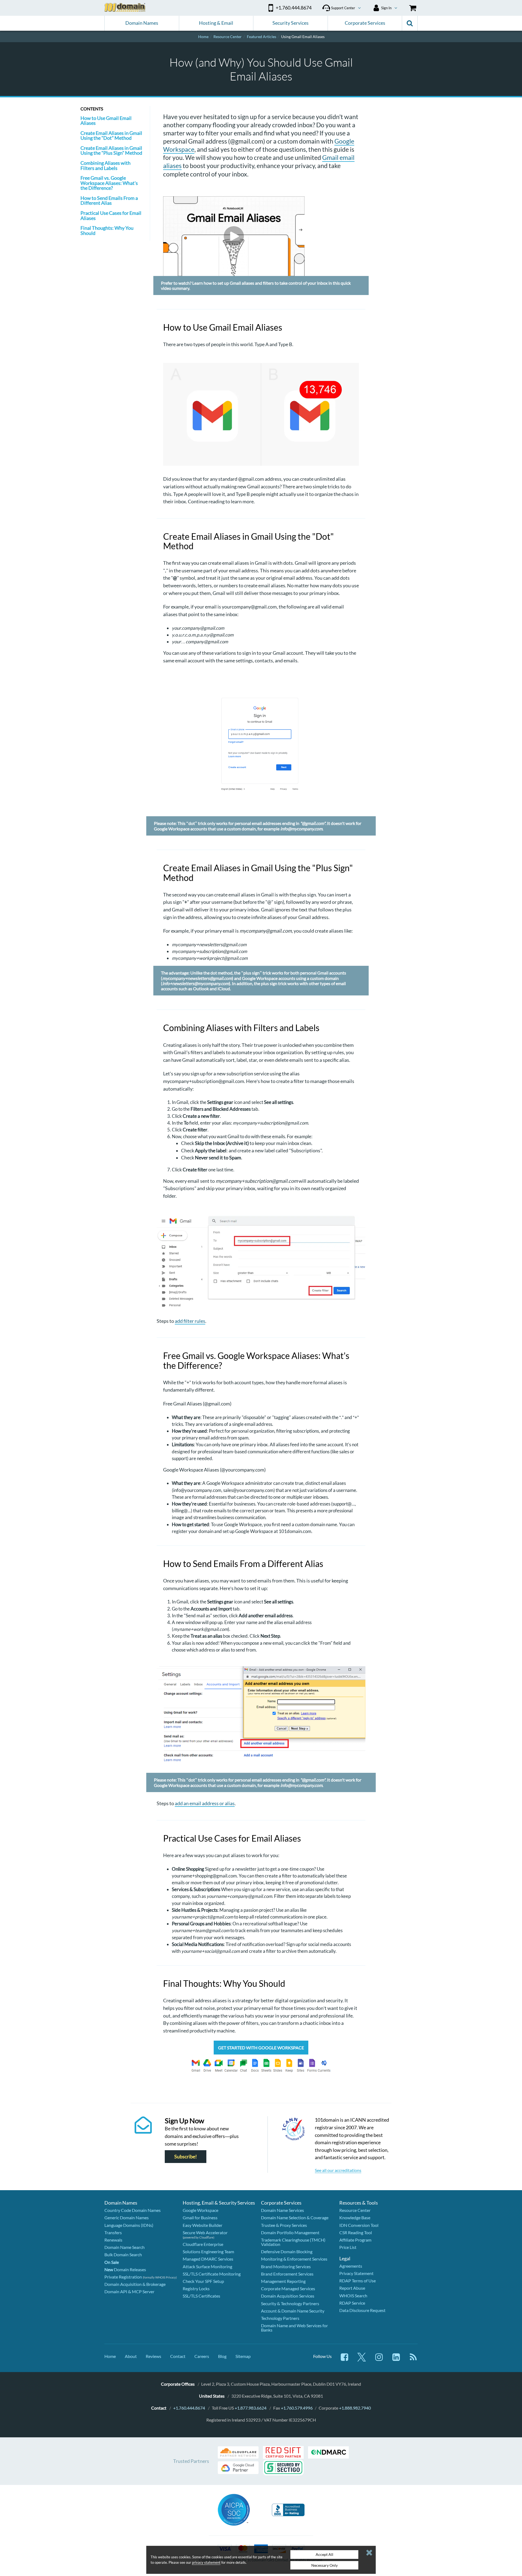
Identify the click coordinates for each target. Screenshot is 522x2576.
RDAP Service (352, 2303)
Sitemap (243, 2356)
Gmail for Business (200, 2217)
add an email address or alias (205, 1803)
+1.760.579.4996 (297, 2408)
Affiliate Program (355, 2240)
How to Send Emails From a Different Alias (109, 200)
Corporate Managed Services (288, 2288)
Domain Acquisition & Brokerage (135, 2284)
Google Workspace (201, 2210)
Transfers (113, 2232)
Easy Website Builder (203, 2225)
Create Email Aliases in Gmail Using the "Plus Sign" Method (111, 150)
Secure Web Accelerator (205, 2232)
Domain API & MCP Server (129, 2291)
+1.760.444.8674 (189, 2408)
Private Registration (123, 2277)
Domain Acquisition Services (288, 2296)
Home (110, 2356)
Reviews (153, 2356)
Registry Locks (196, 2288)
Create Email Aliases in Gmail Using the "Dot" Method (111, 135)
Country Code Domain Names (133, 2210)
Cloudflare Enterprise (203, 2244)
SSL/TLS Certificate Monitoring (212, 2274)
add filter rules (190, 1321)
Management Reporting (283, 2281)
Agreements (351, 2266)
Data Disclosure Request (362, 2310)
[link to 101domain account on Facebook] (344, 2360)
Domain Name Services (282, 2210)
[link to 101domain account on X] (362, 2360)
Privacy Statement (356, 2273)
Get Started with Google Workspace (261, 2048)
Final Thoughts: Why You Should (107, 230)
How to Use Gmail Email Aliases (106, 120)
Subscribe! (186, 2157)
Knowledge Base (355, 2217)
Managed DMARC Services (208, 2259)
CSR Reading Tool (356, 2232)
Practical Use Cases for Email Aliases (111, 215)
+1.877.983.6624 (251, 2408)
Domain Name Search (125, 2247)
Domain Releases (125, 2269)
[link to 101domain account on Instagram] (379, 2360)
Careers (202, 2356)
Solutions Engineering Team (208, 2251)
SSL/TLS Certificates (201, 2296)
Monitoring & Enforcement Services (294, 2259)
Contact (178, 2356)
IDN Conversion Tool (359, 2225)
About (131, 2356)
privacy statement (206, 2562)
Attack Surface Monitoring (207, 2266)
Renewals (113, 2240)
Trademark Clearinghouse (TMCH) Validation (293, 2242)
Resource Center (355, 2210)
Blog (222, 2356)
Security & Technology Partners (290, 2303)
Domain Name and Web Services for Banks (294, 2328)
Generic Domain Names (127, 2217)
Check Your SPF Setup (203, 2281)
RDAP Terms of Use (358, 2281)
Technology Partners (280, 2318)
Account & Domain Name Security (293, 2311)
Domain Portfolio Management (290, 2232)
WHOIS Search (353, 2296)
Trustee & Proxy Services (284, 2225)
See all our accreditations (338, 2170)
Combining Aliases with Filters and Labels (105, 165)
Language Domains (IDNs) (129, 2225)
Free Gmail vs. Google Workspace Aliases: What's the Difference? (109, 183)
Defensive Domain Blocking (287, 2251)
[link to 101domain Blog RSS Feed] (413, 2360)
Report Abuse (352, 2288)
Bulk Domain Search (123, 2254)
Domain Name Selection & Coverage (295, 2217)
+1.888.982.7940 (355, 2408)
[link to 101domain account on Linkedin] (396, 2360)
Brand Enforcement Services (287, 2274)
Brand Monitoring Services (286, 2266)
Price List (348, 2247)
